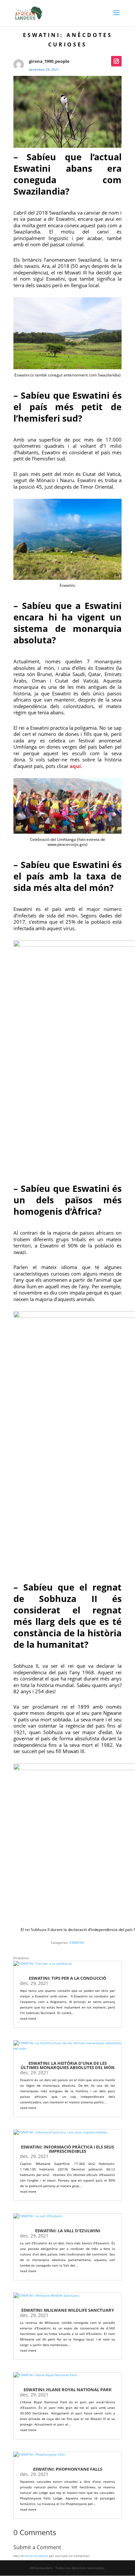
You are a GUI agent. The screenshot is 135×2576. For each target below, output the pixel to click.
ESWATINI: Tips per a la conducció (67, 1978)
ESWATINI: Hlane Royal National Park (68, 2390)
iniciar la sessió (36, 2556)
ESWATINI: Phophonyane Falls (68, 2469)
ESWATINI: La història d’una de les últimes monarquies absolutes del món (68, 2065)
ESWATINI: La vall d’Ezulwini (68, 2231)
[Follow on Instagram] (116, 61)
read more (28, 2018)
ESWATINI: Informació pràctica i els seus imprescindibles (67, 2149)
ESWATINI (77, 1942)
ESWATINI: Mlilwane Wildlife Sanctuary (68, 2310)
